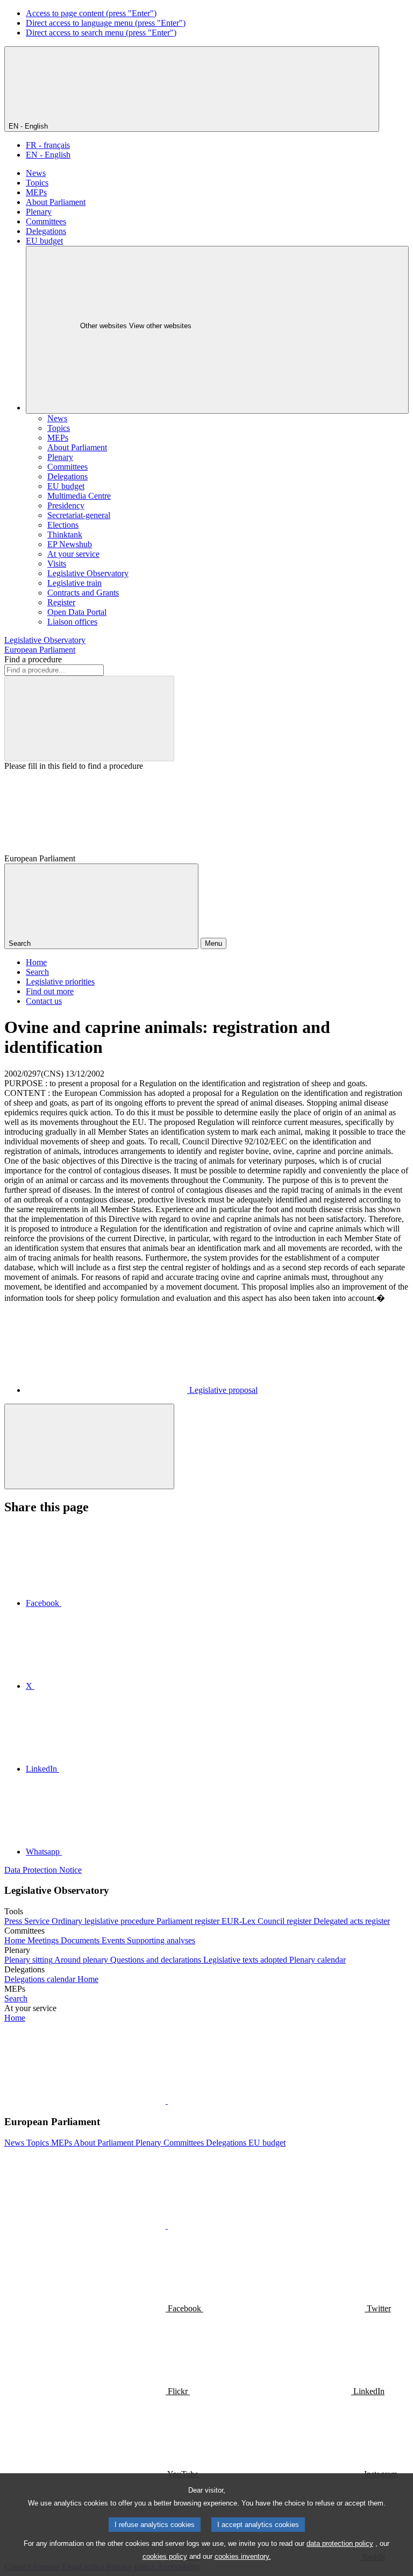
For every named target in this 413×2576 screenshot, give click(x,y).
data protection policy (340, 2543)
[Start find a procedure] (89, 719)
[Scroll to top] (89, 1446)
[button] (167, 2101)
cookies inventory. (243, 2556)
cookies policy (165, 2556)
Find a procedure (33, 659)
